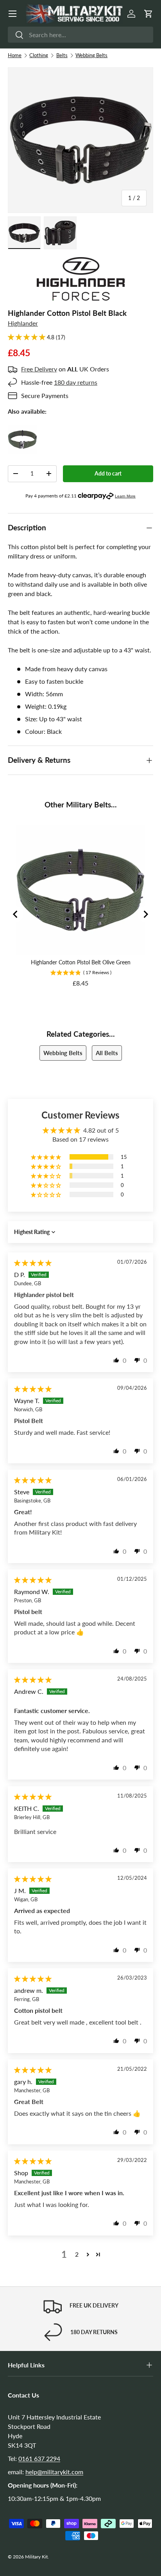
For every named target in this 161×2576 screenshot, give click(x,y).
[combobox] (80, 35)
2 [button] (77, 2254)
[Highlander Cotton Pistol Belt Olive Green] (22, 429)
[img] (33, 1263)
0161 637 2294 (39, 2458)
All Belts (107, 1053)
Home (15, 55)
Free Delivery (39, 369)
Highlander (23, 323)
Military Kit (36, 2557)
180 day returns (76, 382)
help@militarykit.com (54, 2472)
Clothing (39, 55)
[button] (148, 14)
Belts (62, 55)
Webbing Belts (91, 55)
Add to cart (108, 473)
